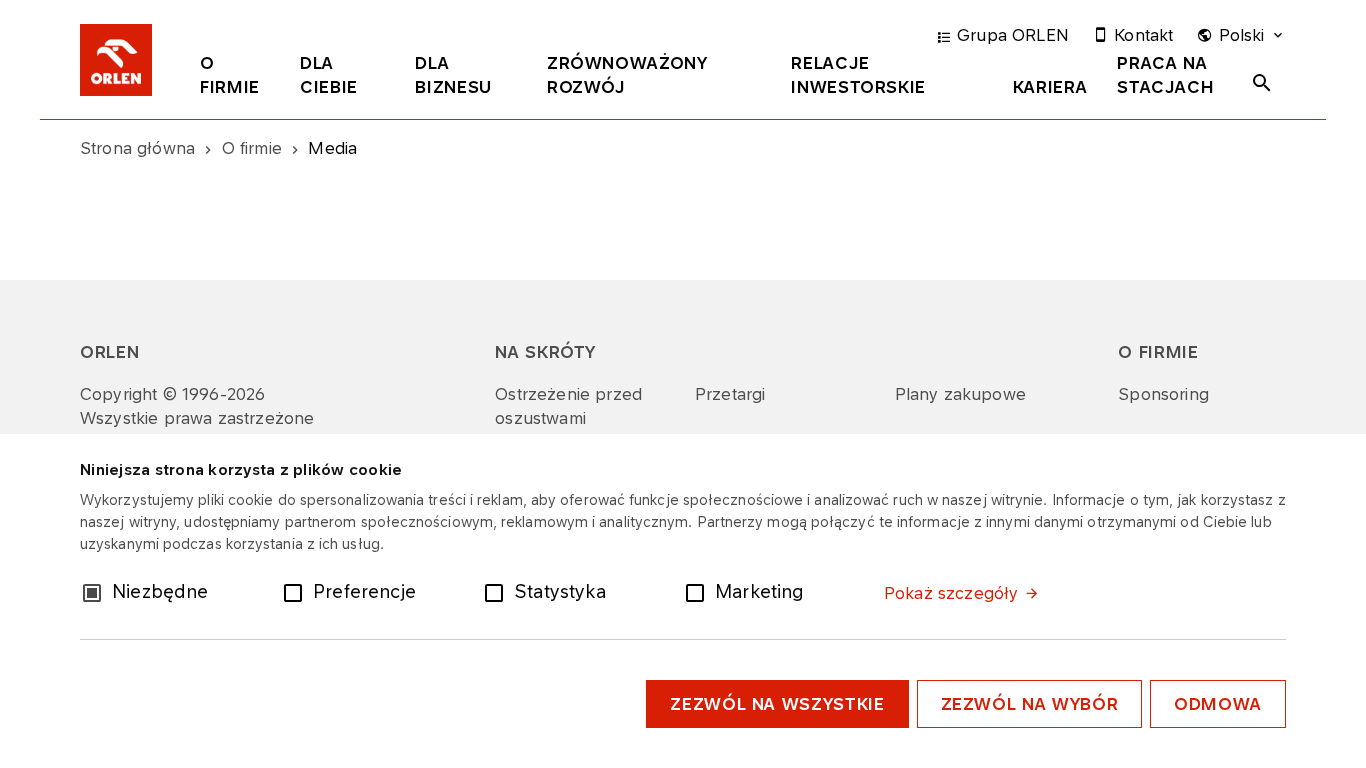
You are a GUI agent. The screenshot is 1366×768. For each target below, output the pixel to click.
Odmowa (1218, 704)
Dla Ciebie (329, 75)
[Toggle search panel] (1262, 83)
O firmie (230, 75)
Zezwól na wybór (1030, 704)
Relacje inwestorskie (858, 75)
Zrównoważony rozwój (627, 75)
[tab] (235, 79)
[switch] (297, 591)
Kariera (1050, 87)
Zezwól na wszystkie (777, 704)
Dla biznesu (453, 75)
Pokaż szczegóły (951, 593)
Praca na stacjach (1165, 75)
